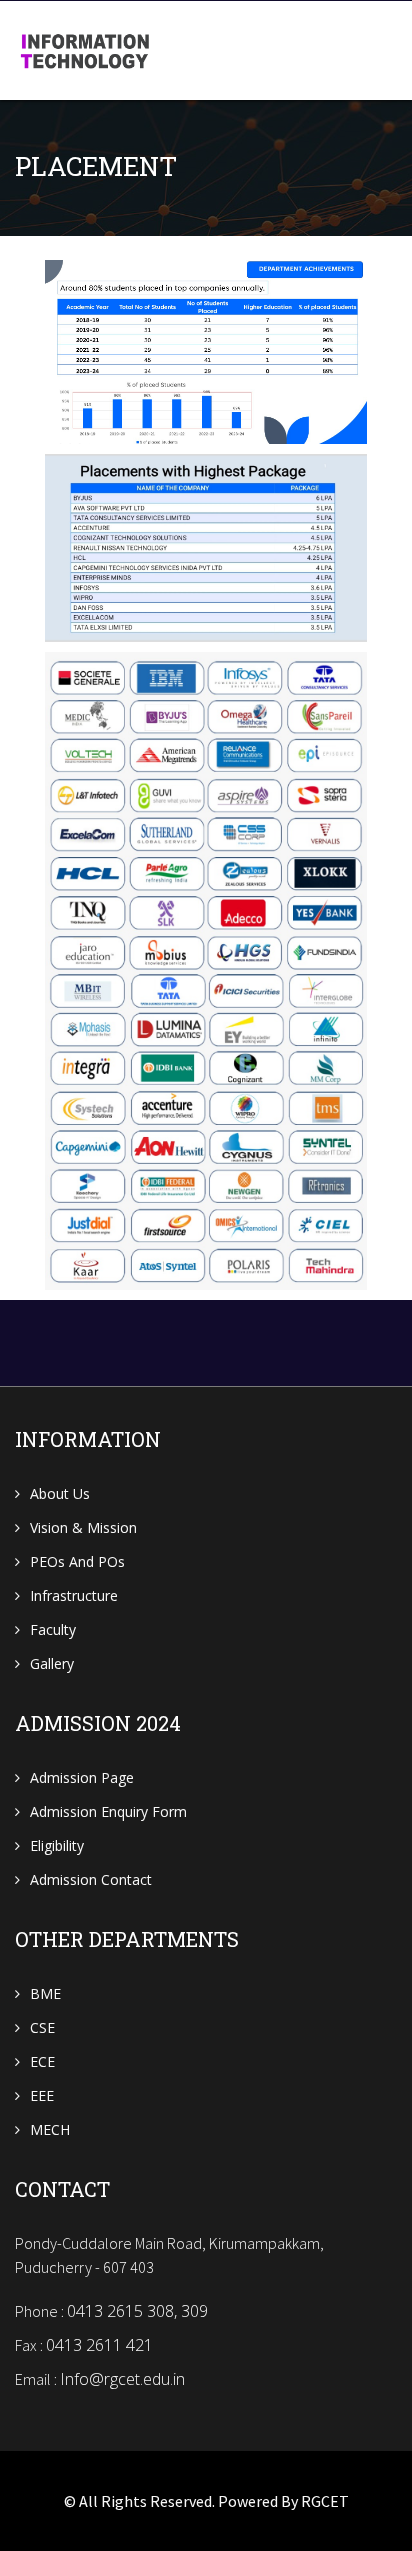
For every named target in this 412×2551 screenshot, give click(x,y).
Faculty (53, 1629)
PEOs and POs (77, 1561)
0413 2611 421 (99, 2345)
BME (45, 1993)
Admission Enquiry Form (108, 1811)
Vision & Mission (83, 1527)
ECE (42, 2061)
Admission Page (82, 1777)
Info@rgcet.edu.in (122, 2379)
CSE (42, 2027)
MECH (50, 2129)
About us (60, 1493)
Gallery (52, 1663)
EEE (42, 2095)
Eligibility (57, 1845)
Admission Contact (91, 1879)
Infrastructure (74, 1595)
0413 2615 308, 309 (137, 2311)
